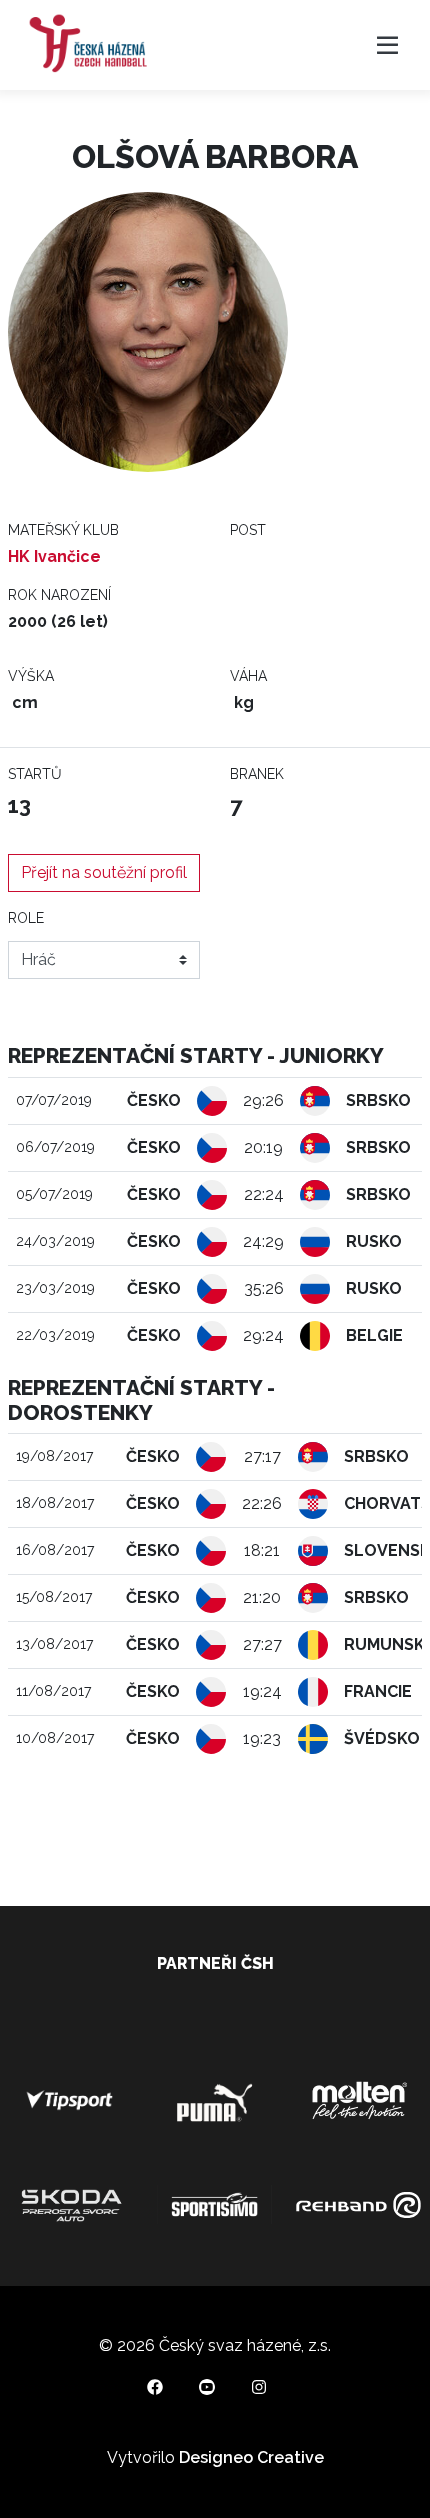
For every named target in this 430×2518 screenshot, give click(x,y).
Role (26, 918)
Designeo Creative (251, 2457)
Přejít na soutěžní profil (104, 872)
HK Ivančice (54, 556)
